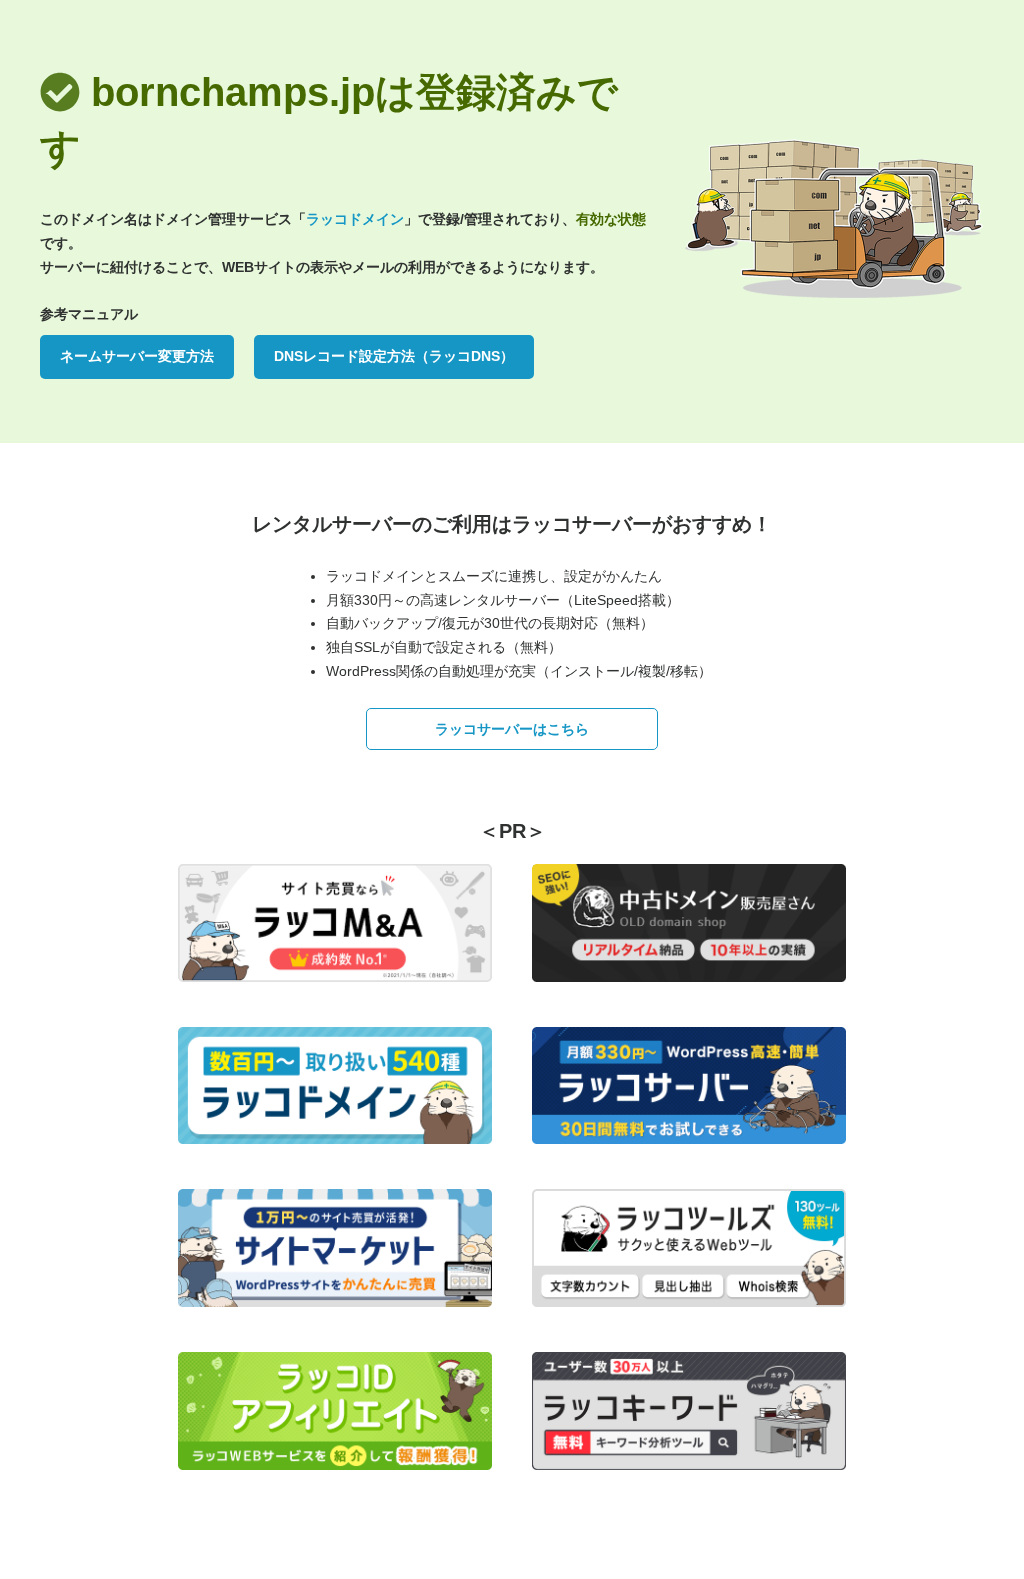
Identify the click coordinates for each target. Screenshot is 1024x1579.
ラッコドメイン (355, 219)
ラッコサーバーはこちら (512, 729)
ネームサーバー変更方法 (137, 356)
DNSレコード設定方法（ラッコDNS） (394, 356)
